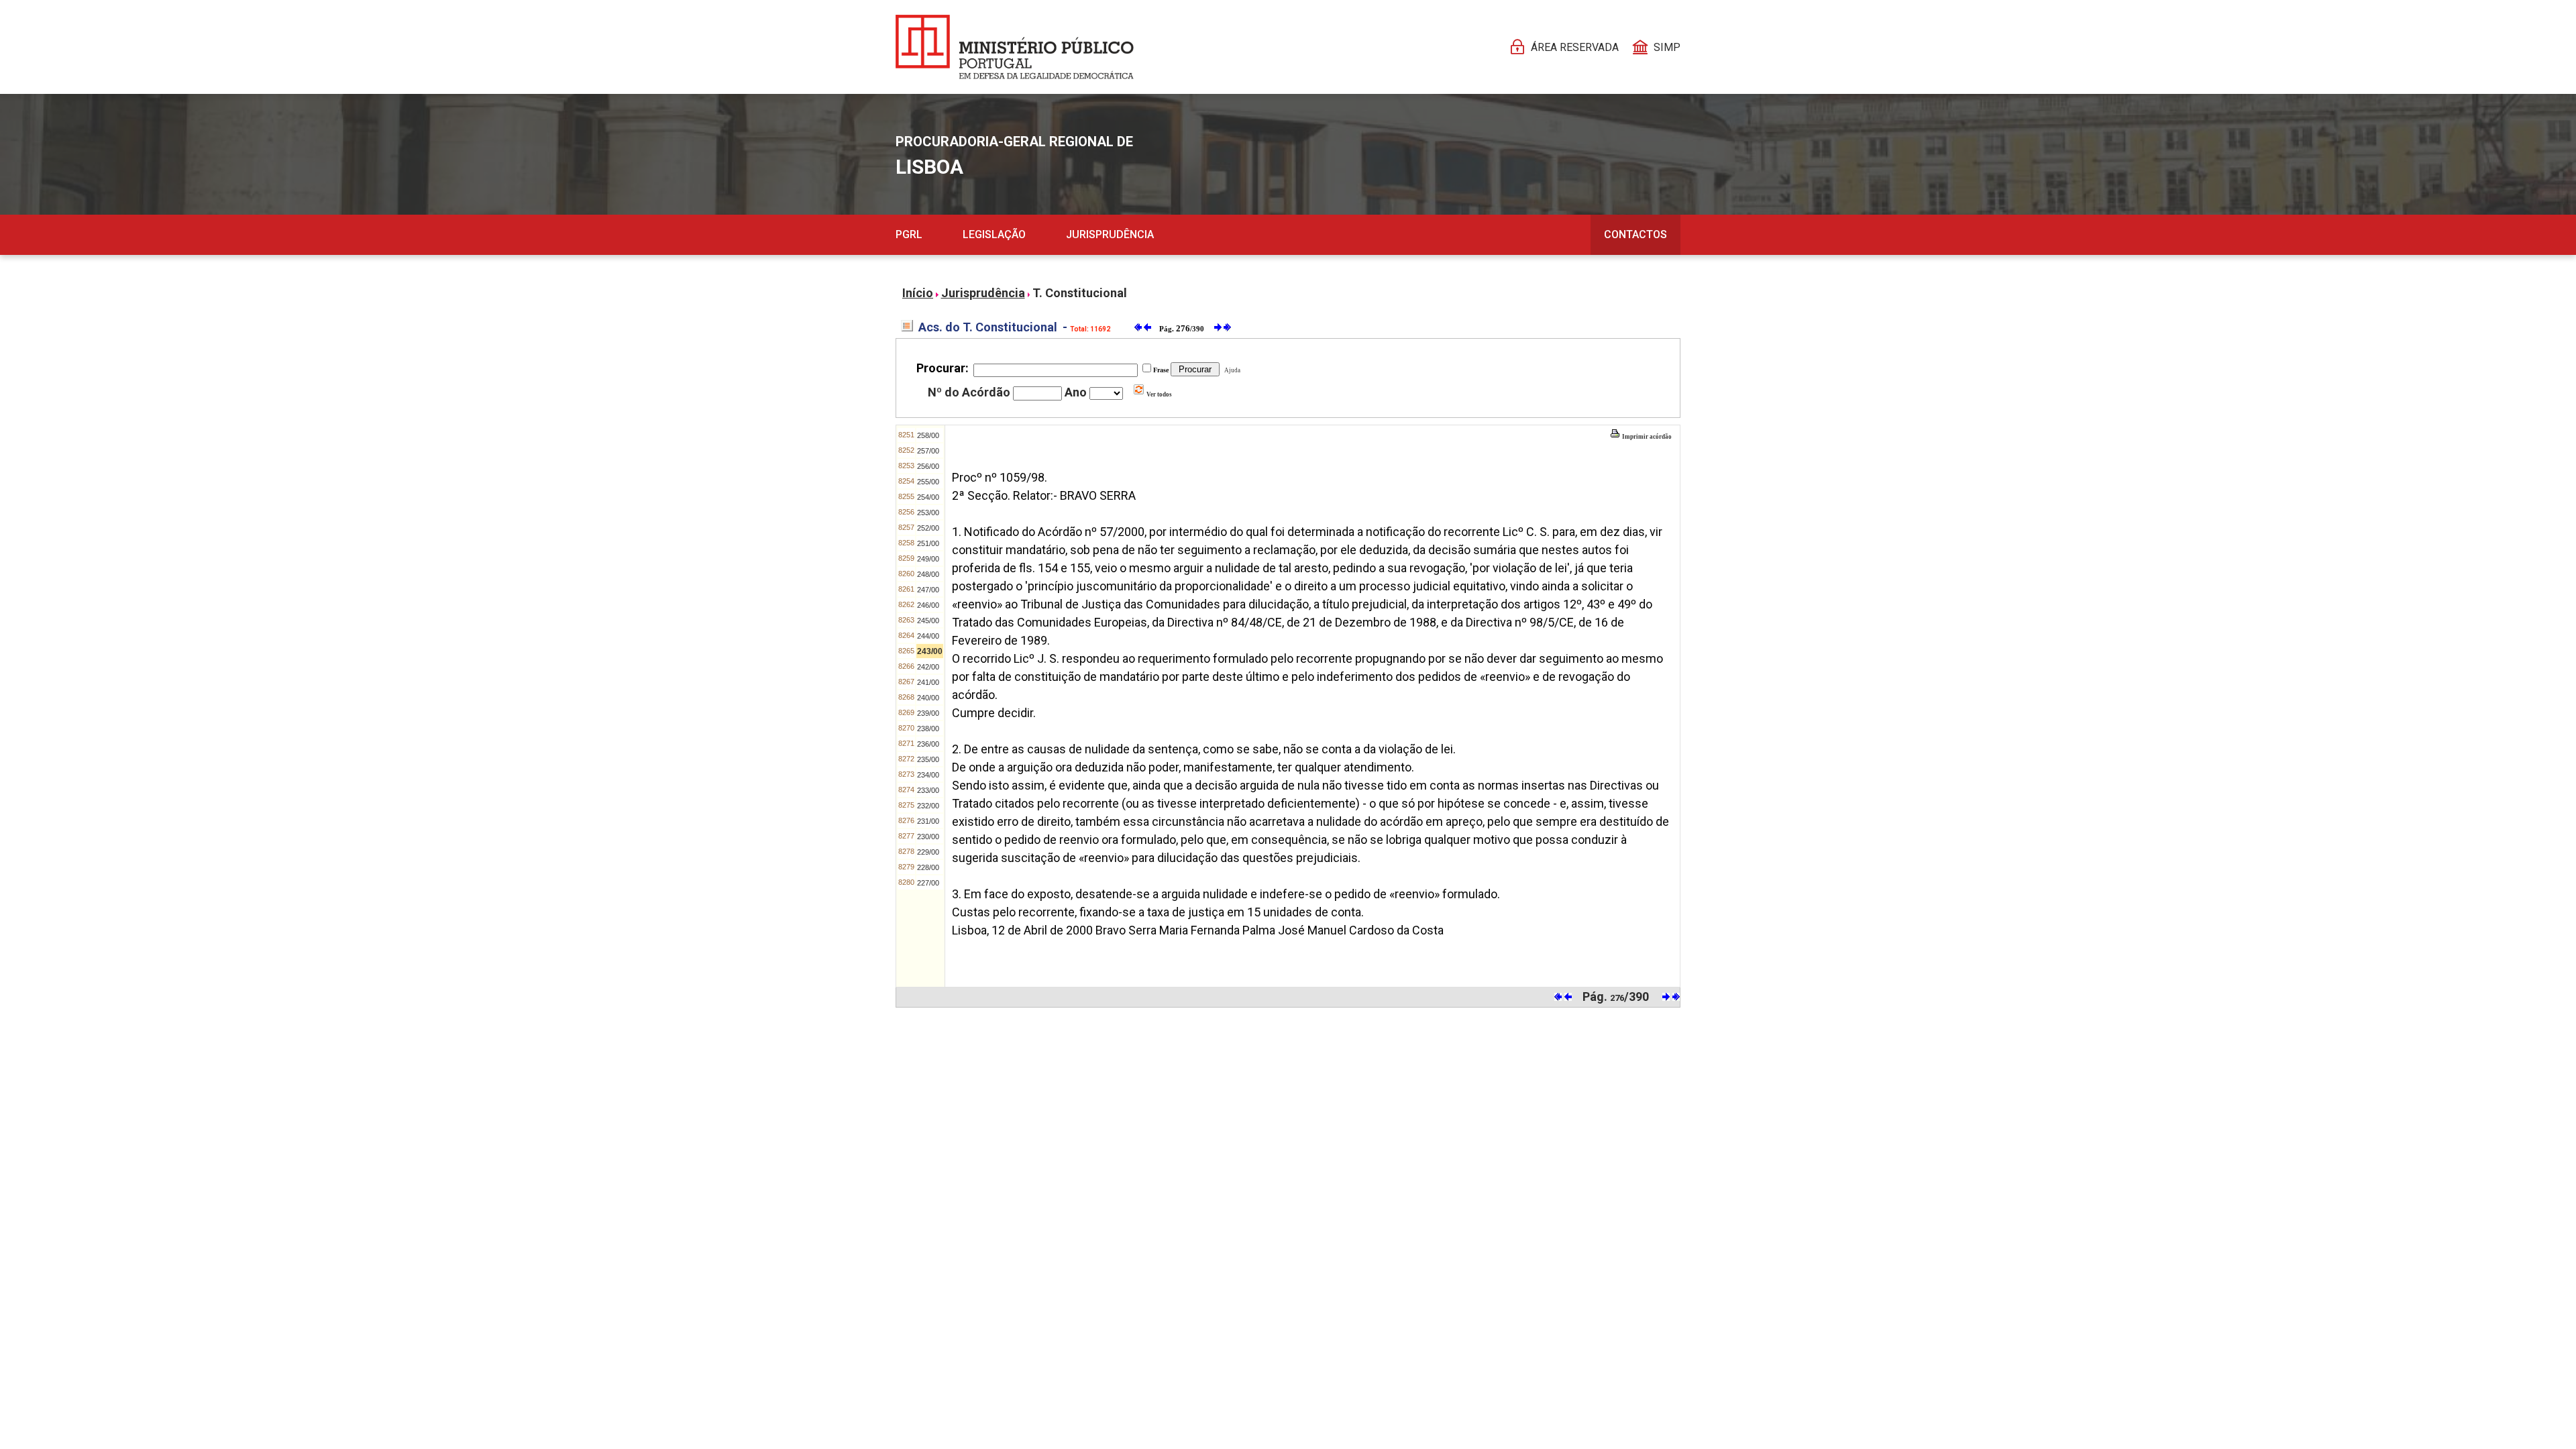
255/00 (928, 482)
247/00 (928, 590)
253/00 (928, 513)
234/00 (928, 775)
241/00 (928, 682)
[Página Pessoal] (1015, 47)
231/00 (928, 821)
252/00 (928, 528)
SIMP (1667, 47)
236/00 (928, 744)
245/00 (928, 621)
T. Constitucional (1080, 293)
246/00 (928, 605)
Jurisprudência (1110, 234)
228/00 (928, 867)
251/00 (928, 543)
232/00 (928, 806)
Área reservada (1575, 47)
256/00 (928, 466)
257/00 (928, 451)
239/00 (928, 713)
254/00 (928, 497)
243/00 (930, 651)
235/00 (928, 759)
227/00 (928, 883)
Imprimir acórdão (1646, 437)
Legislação (994, 234)
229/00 (928, 852)
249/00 (928, 559)
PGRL (909, 234)
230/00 (928, 837)
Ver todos (1159, 394)
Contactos (1635, 234)
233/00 (928, 790)
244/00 (928, 636)
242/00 (928, 667)
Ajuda (1231, 370)
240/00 (928, 698)
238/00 (928, 729)
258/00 (928, 435)
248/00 (928, 574)
